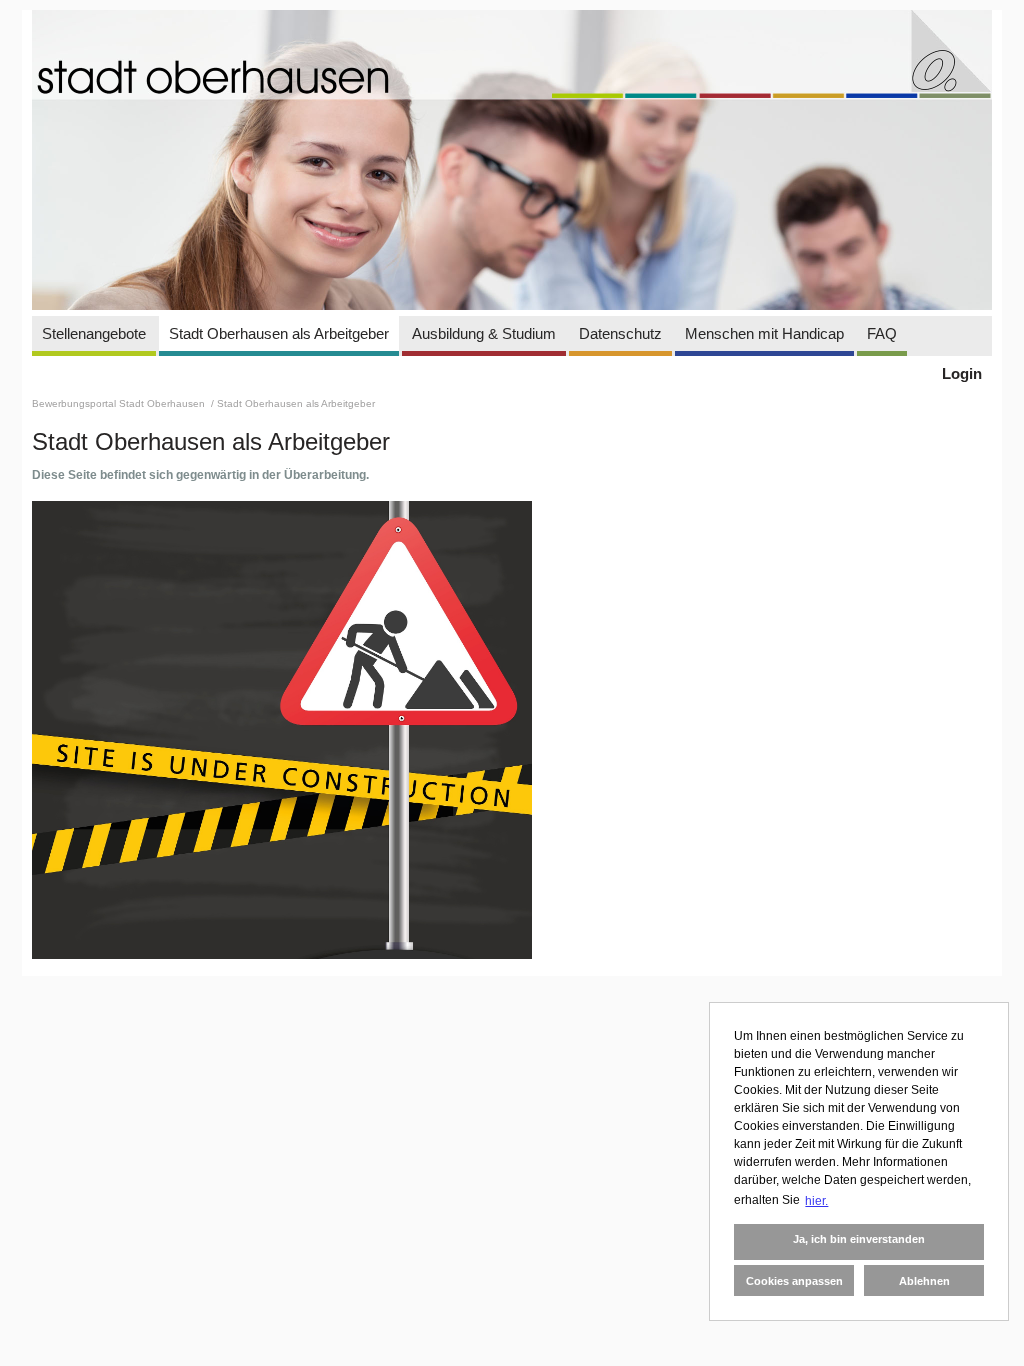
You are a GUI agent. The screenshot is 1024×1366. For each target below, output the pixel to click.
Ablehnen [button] (924, 1281)
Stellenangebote (94, 333)
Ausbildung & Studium (484, 333)
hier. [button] (816, 1201)
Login (962, 373)
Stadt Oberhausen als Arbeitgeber (279, 333)
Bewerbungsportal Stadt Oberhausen (120, 403)
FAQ (882, 333)
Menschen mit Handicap (764, 333)
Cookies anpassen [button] (794, 1281)
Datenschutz (620, 333)
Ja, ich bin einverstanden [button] (859, 1239)
